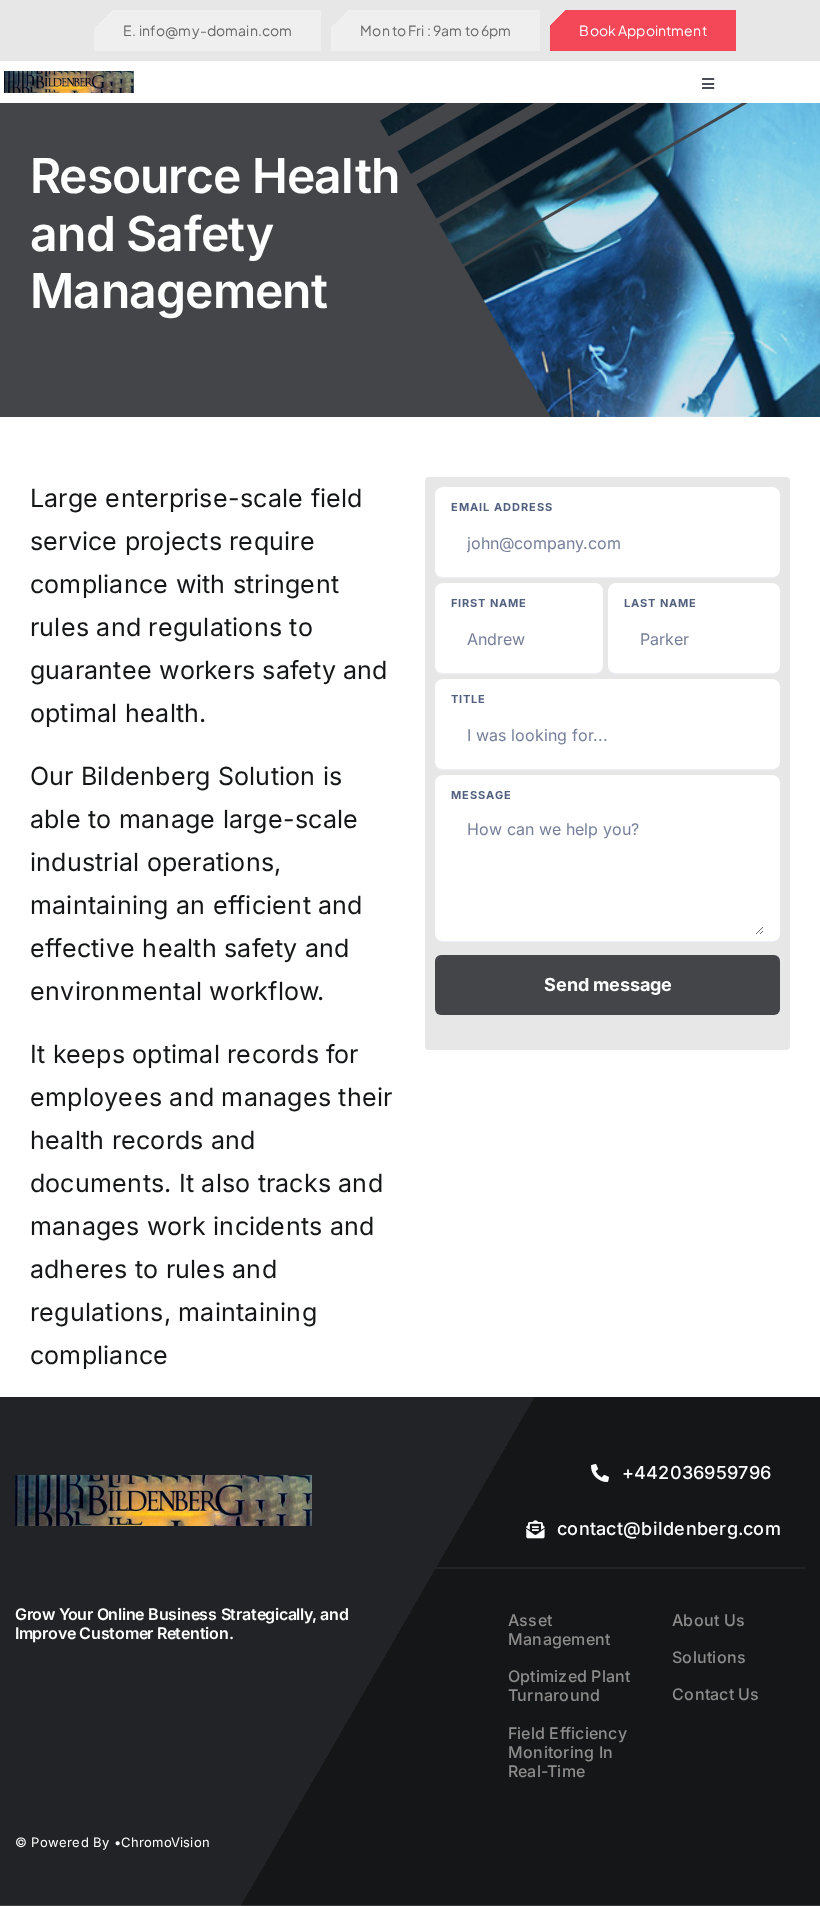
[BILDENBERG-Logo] (69, 79)
